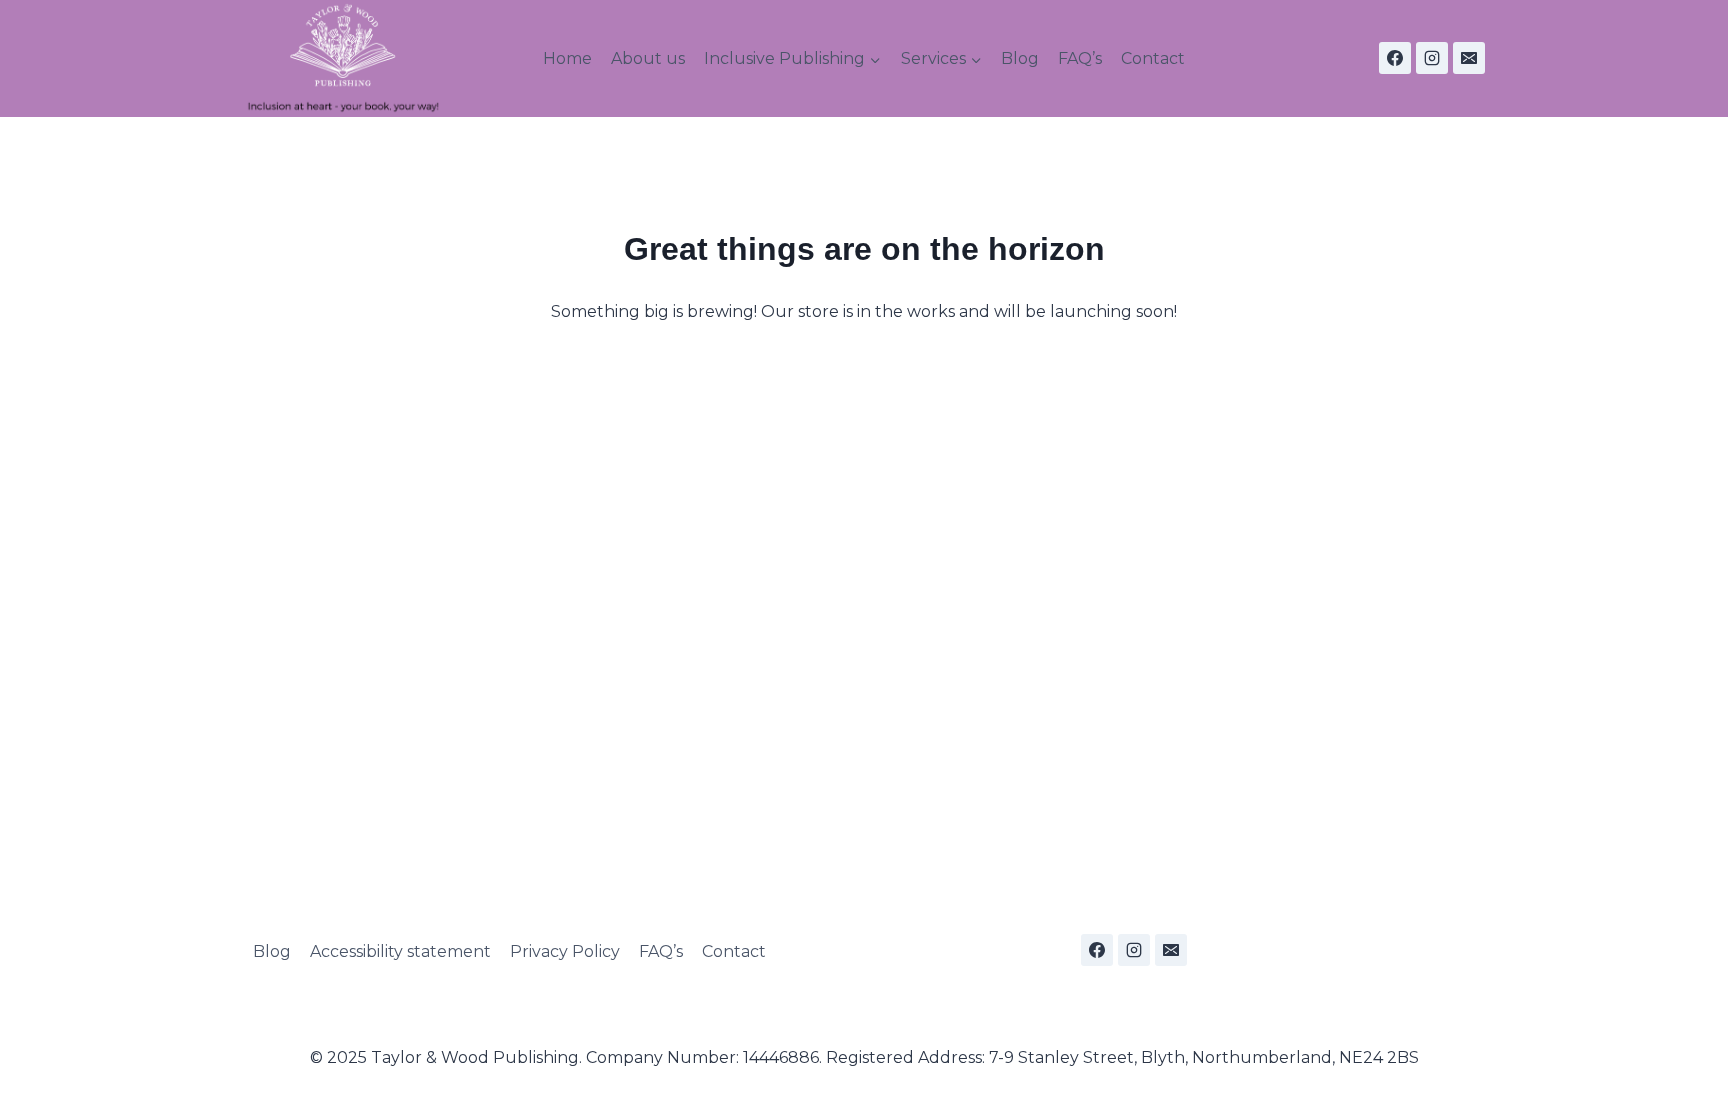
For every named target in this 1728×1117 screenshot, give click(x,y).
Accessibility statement (400, 951)
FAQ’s (1080, 58)
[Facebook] (1395, 58)
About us (648, 58)
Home (567, 58)
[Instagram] (1432, 58)
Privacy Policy (565, 951)
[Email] (1469, 58)
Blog (1020, 58)
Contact (1153, 58)
